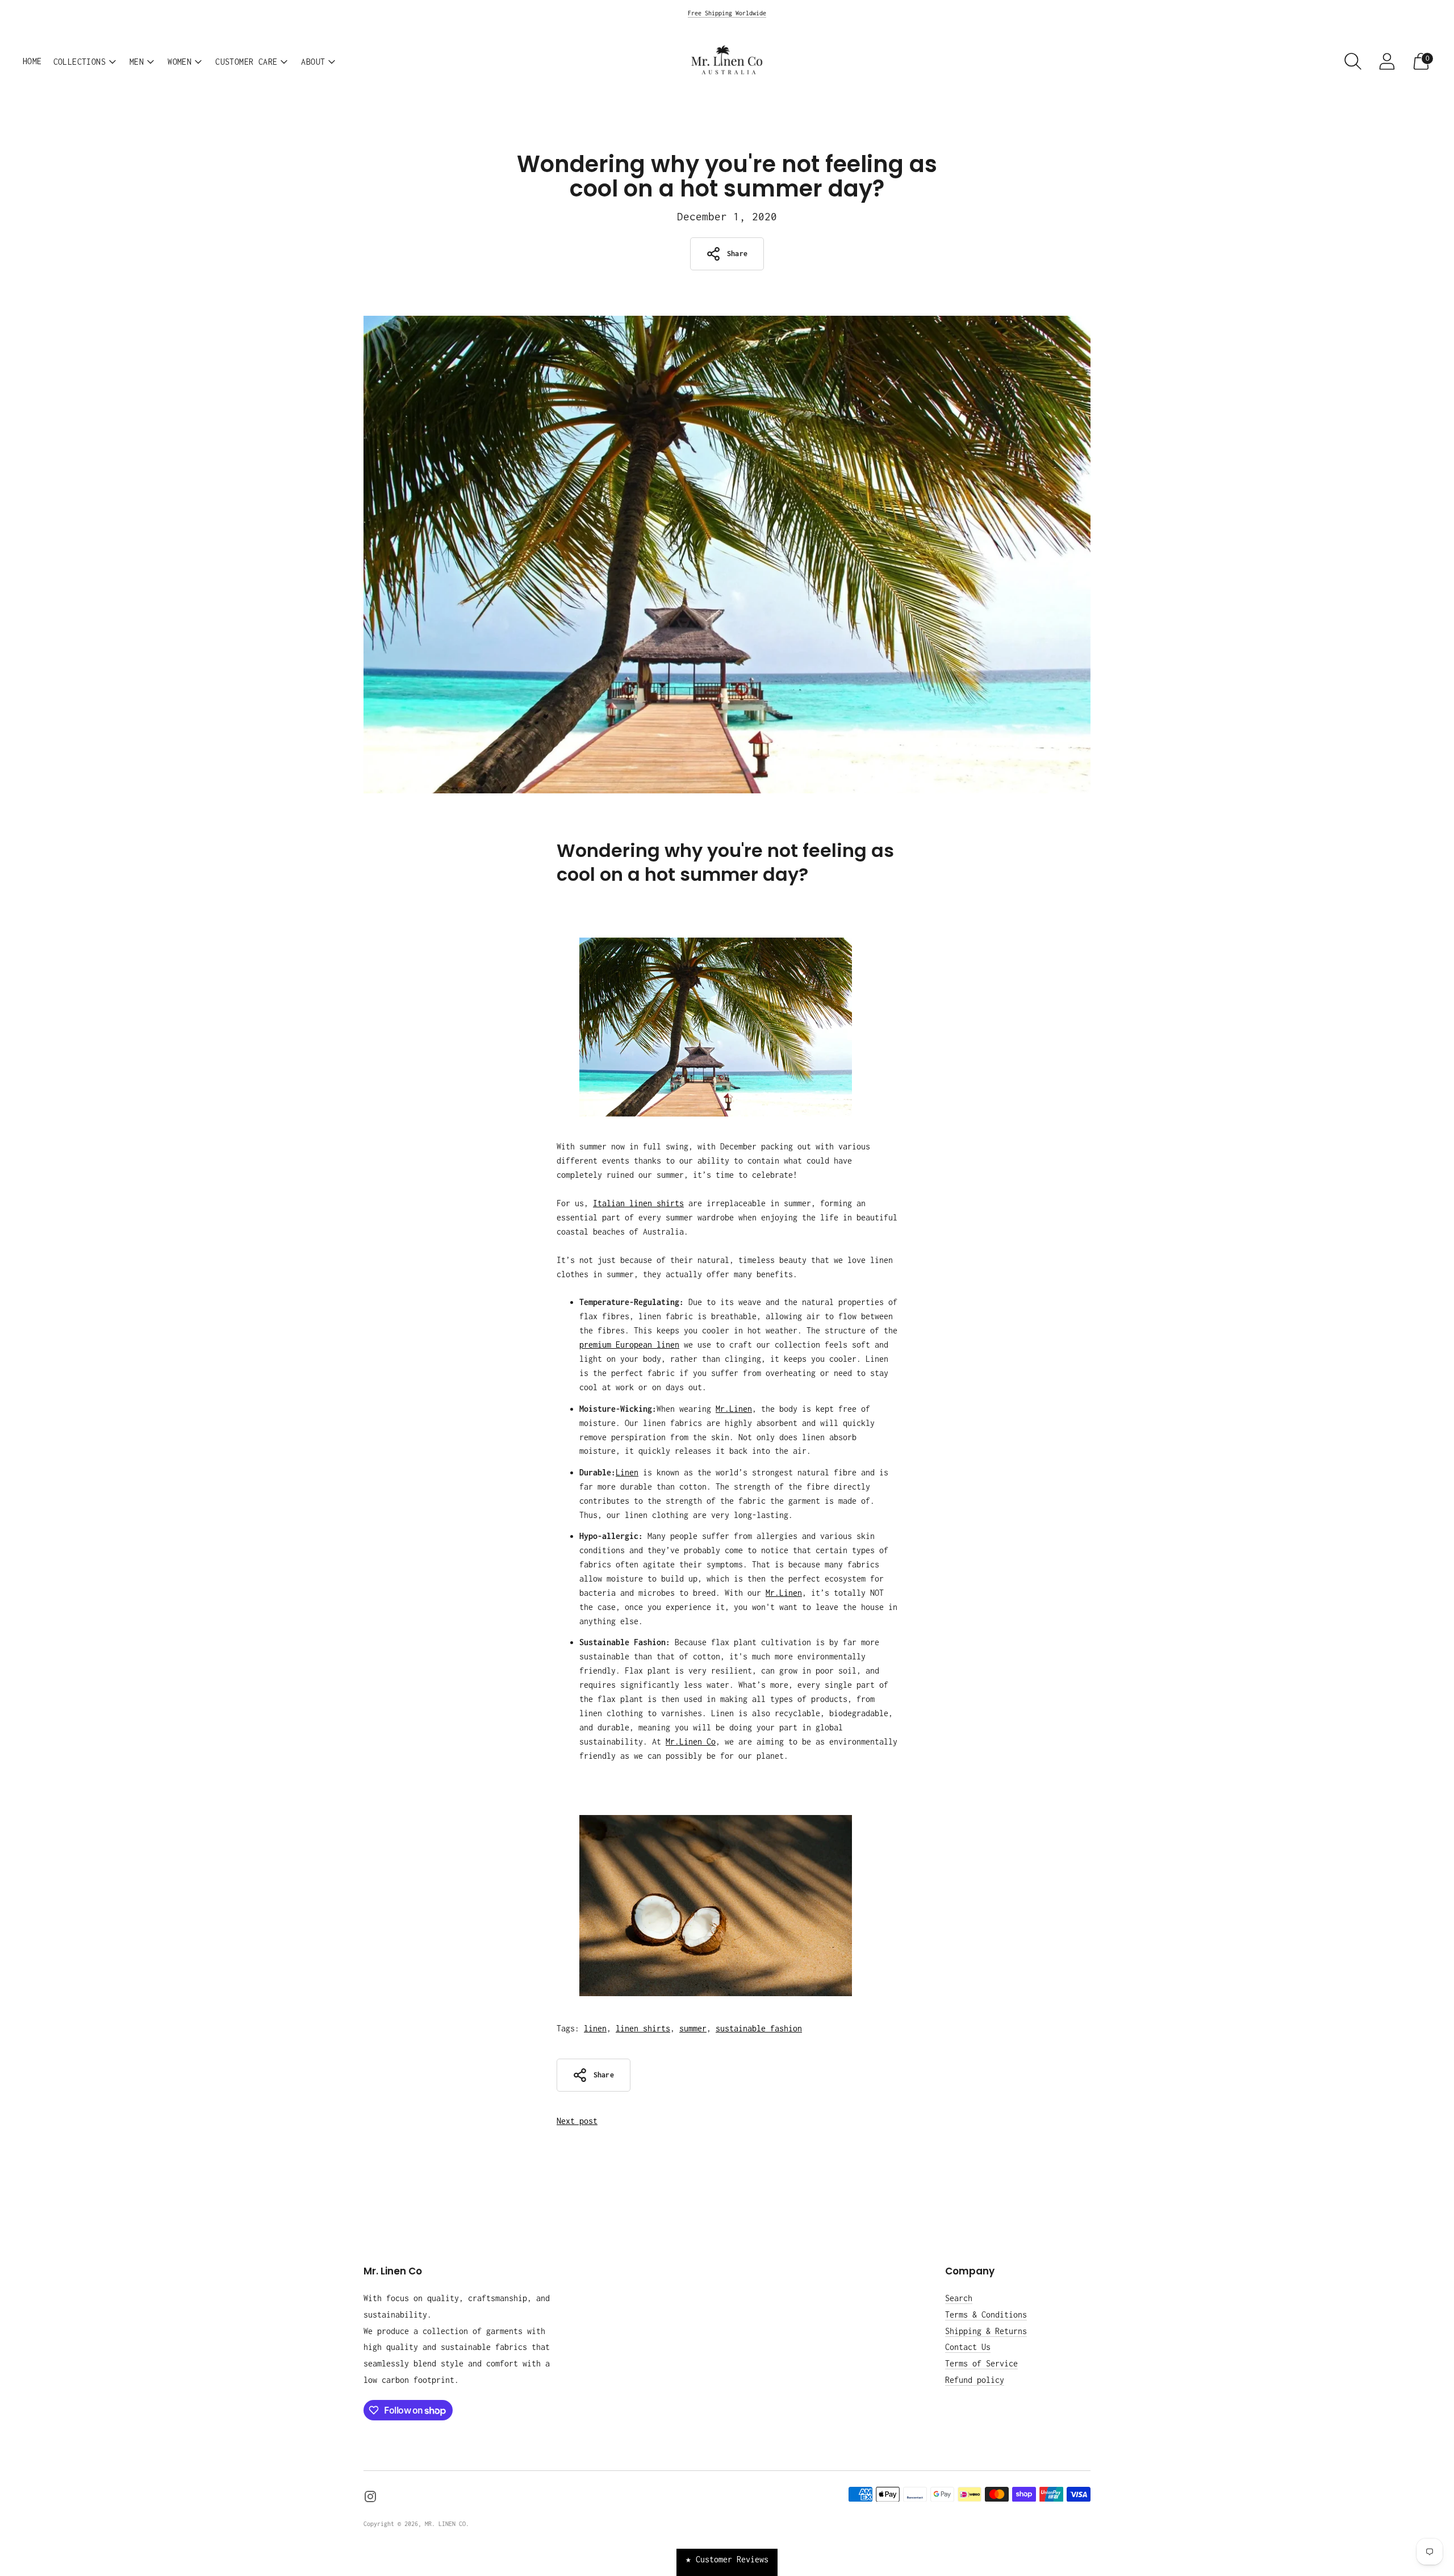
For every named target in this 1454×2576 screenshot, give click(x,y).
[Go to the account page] (1387, 61)
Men (137, 62)
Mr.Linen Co (691, 1741)
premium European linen (629, 1345)
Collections (80, 62)
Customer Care (246, 62)
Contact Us (968, 2347)
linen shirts (643, 2028)
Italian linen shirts (638, 1203)
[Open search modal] (1353, 61)
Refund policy (975, 2380)
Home (32, 61)
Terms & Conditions (986, 2314)
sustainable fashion (759, 2028)
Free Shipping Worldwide (727, 13)
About (313, 62)
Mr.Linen (734, 1409)
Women (179, 62)
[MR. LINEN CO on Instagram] (370, 2499)
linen (595, 2028)
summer (693, 2028)
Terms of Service (981, 2363)
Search (959, 2298)
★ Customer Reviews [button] (727, 2559)
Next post (577, 2121)
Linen (627, 1472)
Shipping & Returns (986, 2331)
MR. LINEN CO (445, 2524)
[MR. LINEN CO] (727, 61)
